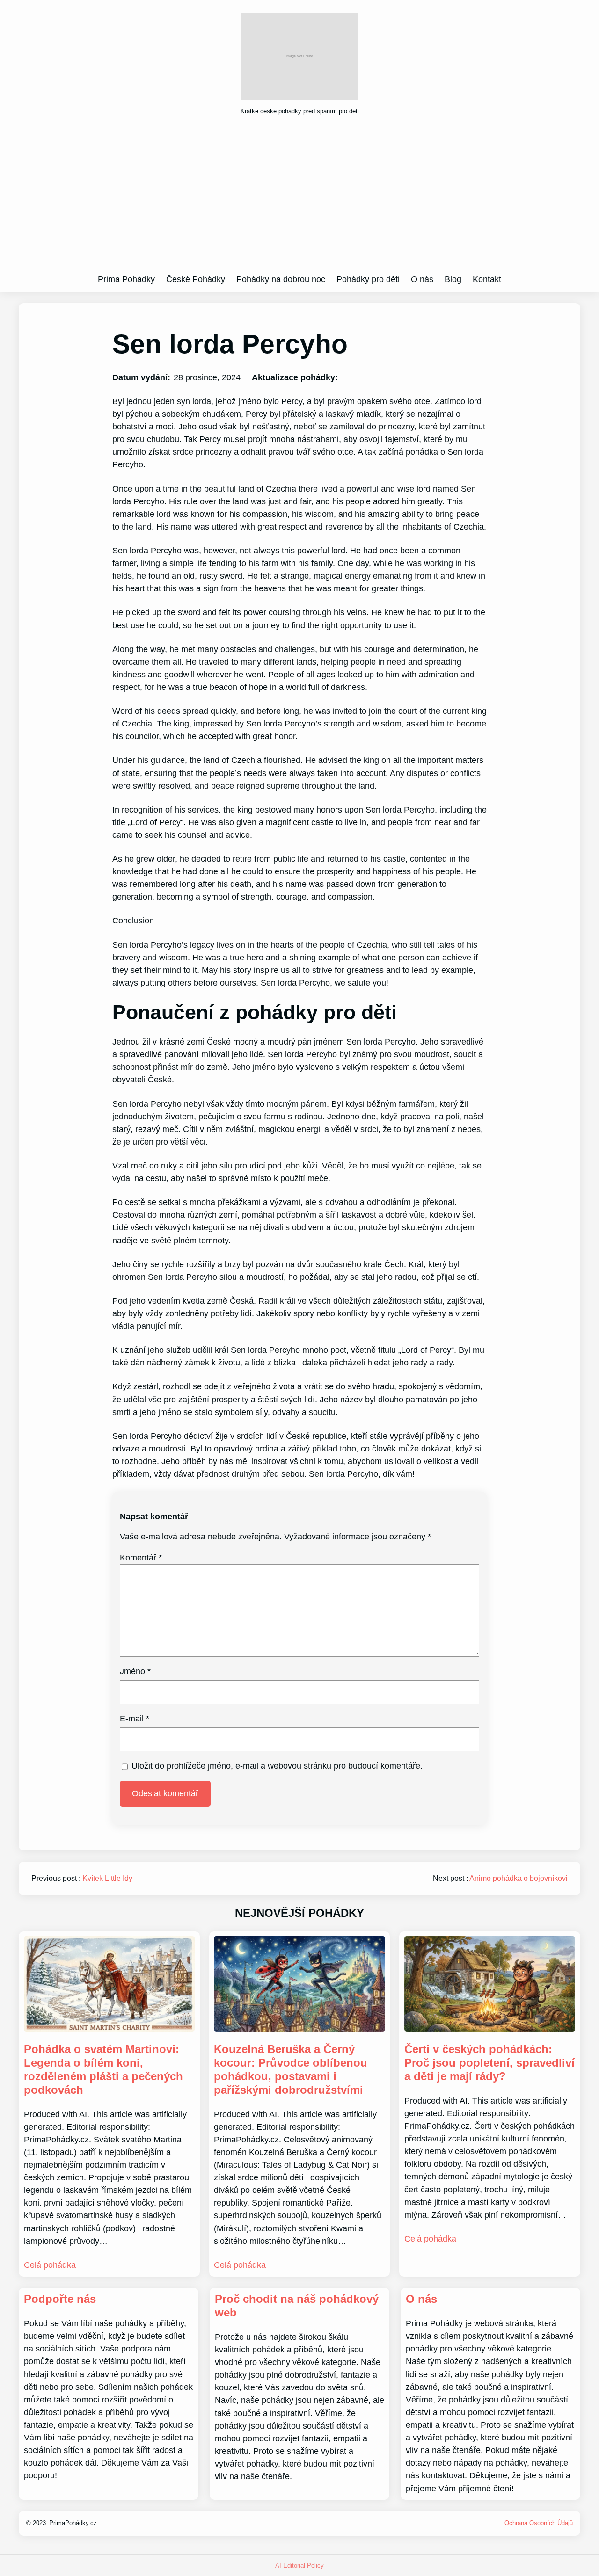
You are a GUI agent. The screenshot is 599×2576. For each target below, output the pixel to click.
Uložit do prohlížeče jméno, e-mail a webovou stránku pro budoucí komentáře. (277, 1766)
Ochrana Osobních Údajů (539, 2523)
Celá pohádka (50, 2265)
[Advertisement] (299, 198)
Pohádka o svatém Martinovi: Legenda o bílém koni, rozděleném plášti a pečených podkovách (103, 2069)
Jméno (135, 1671)
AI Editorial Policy (299, 2565)
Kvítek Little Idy (107, 1878)
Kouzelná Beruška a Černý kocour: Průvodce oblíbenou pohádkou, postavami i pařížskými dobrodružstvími (291, 2069)
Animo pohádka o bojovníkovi (519, 1878)
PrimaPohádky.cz (73, 2523)
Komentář (141, 1558)
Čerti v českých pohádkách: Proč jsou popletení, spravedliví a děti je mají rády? (489, 2063)
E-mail (135, 1719)
